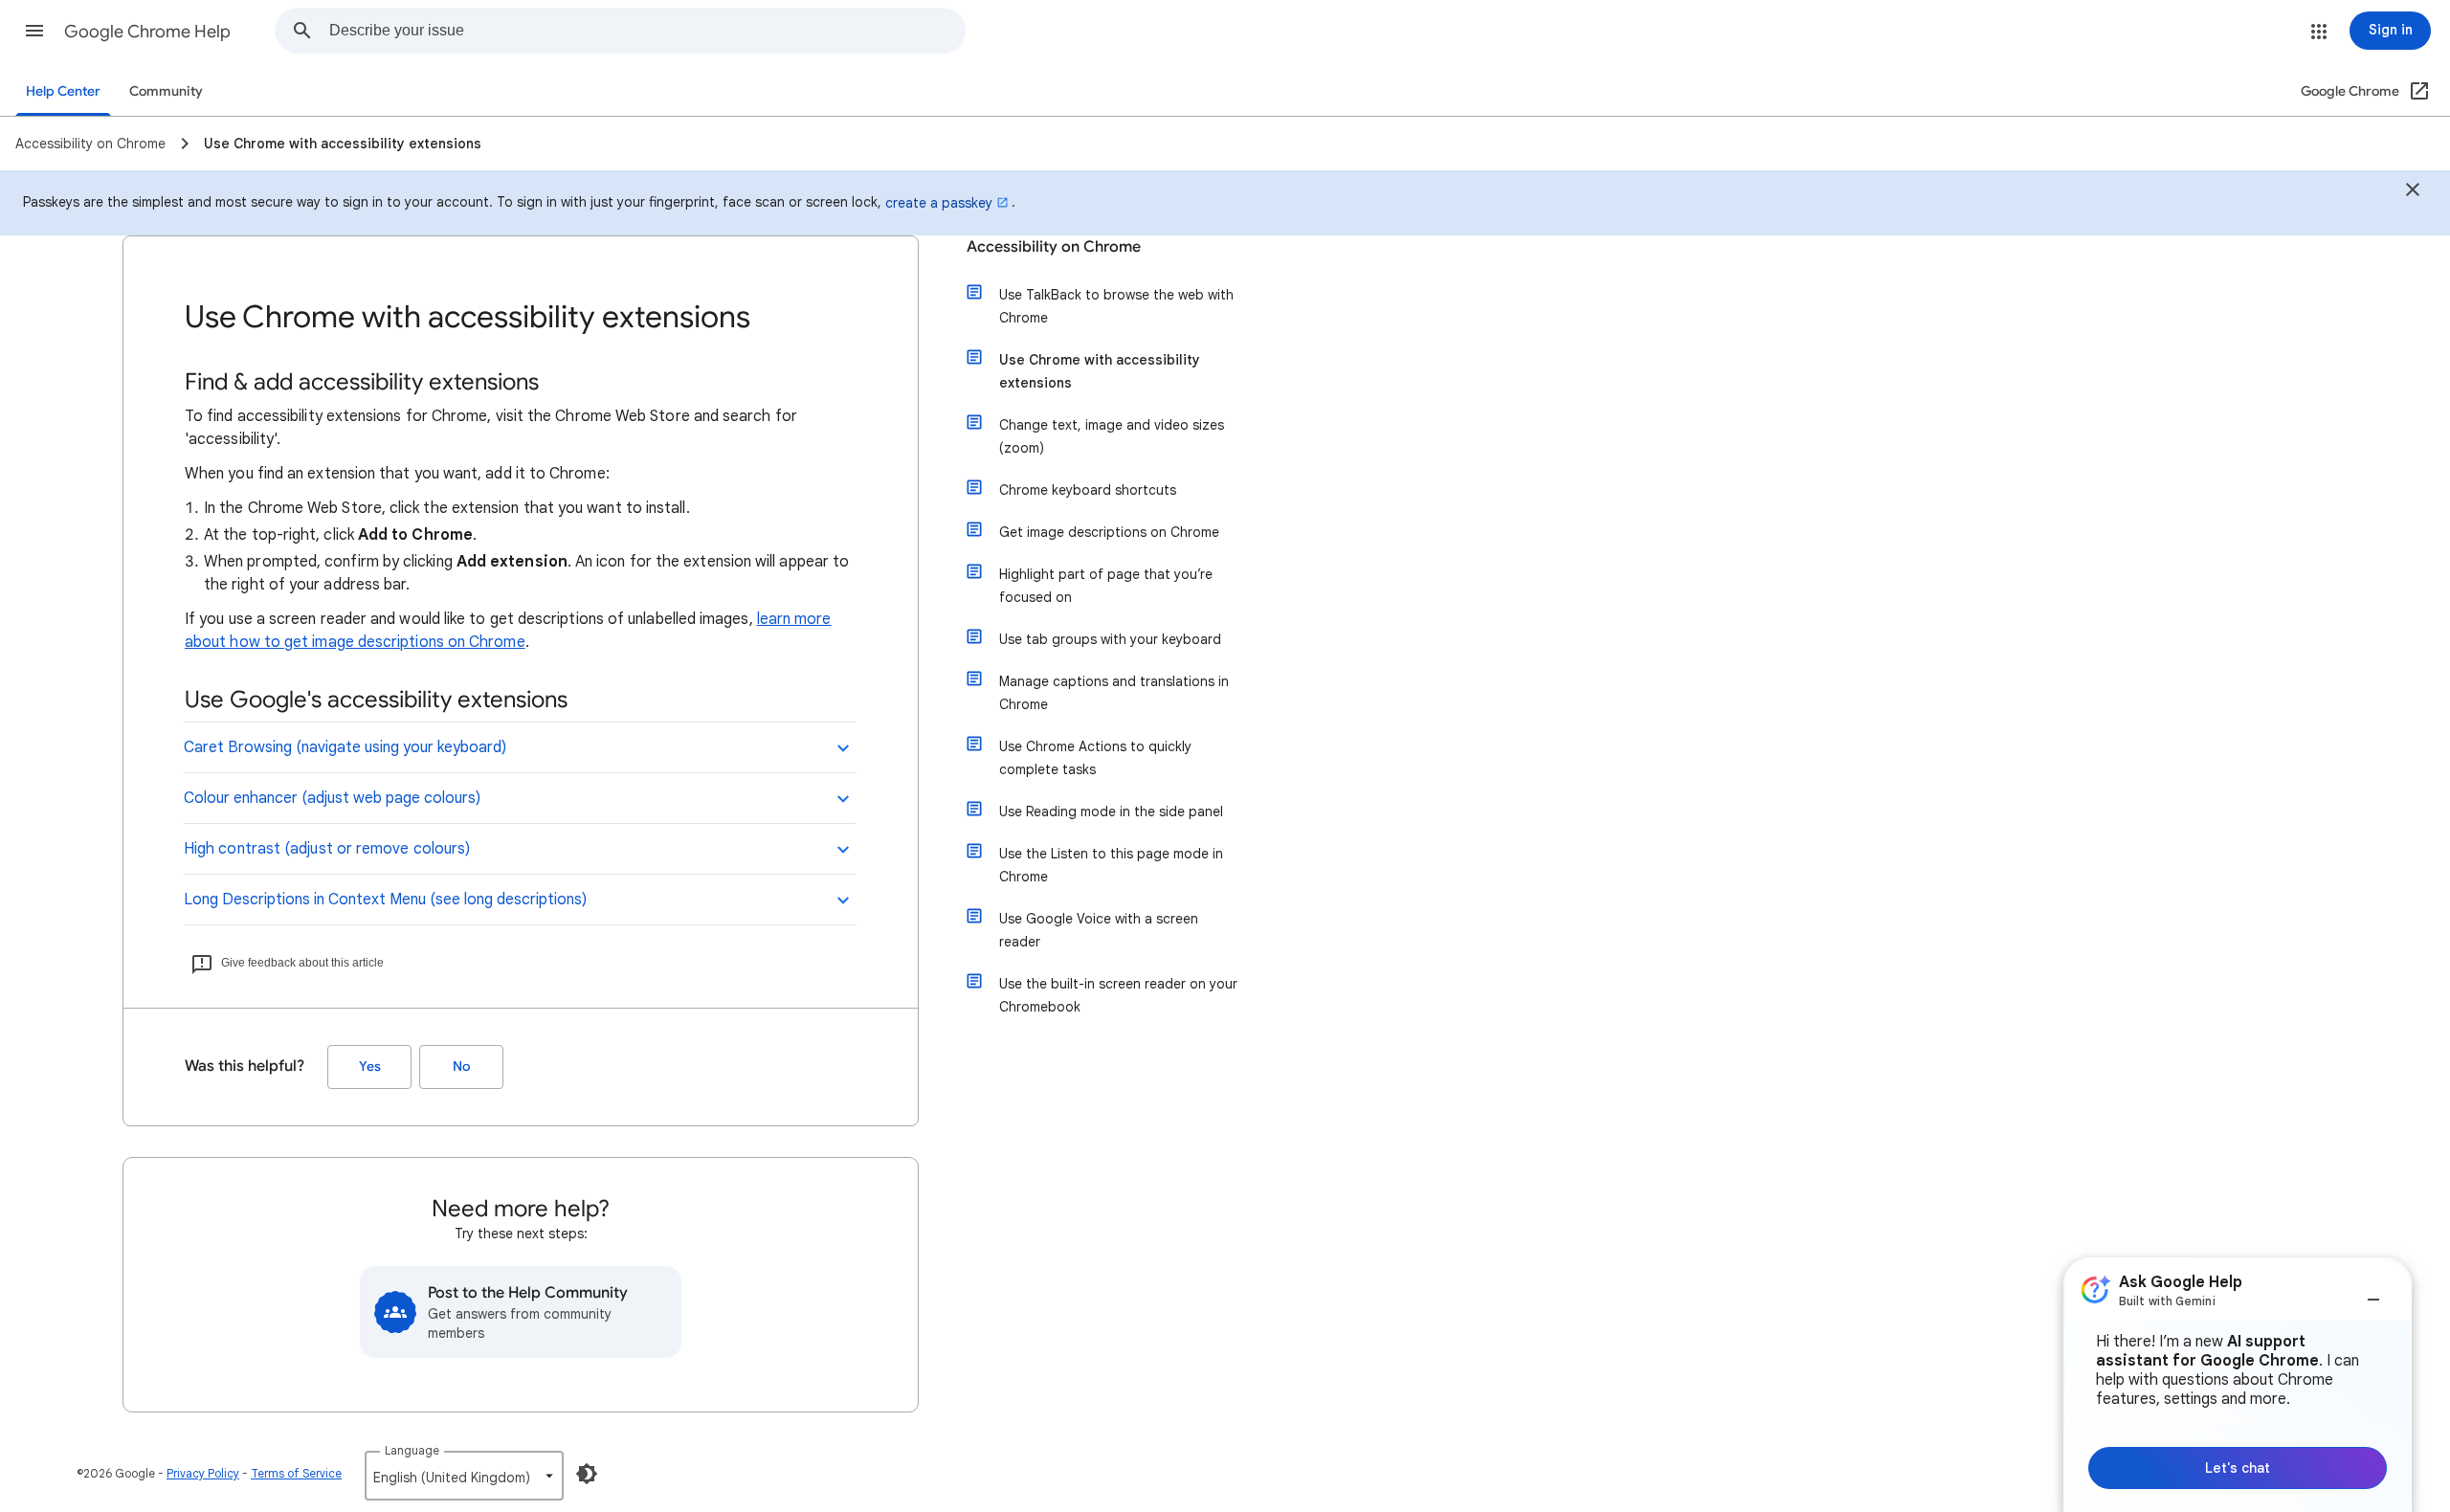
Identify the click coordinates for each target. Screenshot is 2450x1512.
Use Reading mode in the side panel (1111, 812)
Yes (370, 1067)
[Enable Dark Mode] (587, 1474)
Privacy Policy (203, 1473)
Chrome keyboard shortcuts (1088, 490)
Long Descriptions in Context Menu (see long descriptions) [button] (385, 900)
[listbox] (464, 1476)
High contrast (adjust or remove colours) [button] (327, 849)
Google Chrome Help (147, 32)
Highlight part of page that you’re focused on (1106, 586)
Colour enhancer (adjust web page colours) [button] (332, 798)
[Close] (2413, 192)
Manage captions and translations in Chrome (1114, 693)
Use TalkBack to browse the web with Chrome (1116, 306)
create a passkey (939, 203)
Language (412, 1450)
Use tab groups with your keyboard (1110, 639)
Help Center (63, 91)
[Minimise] (2373, 1292)
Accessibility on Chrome (1054, 247)
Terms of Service (296, 1473)
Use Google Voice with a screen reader (1099, 930)
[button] (34, 31)
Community (166, 91)
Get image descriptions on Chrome (1109, 532)
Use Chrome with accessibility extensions (1100, 371)
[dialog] (2238, 1385)
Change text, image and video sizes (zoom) (1112, 436)
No (461, 1067)
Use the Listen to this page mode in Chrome (1111, 865)
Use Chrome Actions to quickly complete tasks (1095, 758)
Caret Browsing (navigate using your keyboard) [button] (345, 747)
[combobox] (647, 31)
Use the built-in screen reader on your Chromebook (1118, 995)
